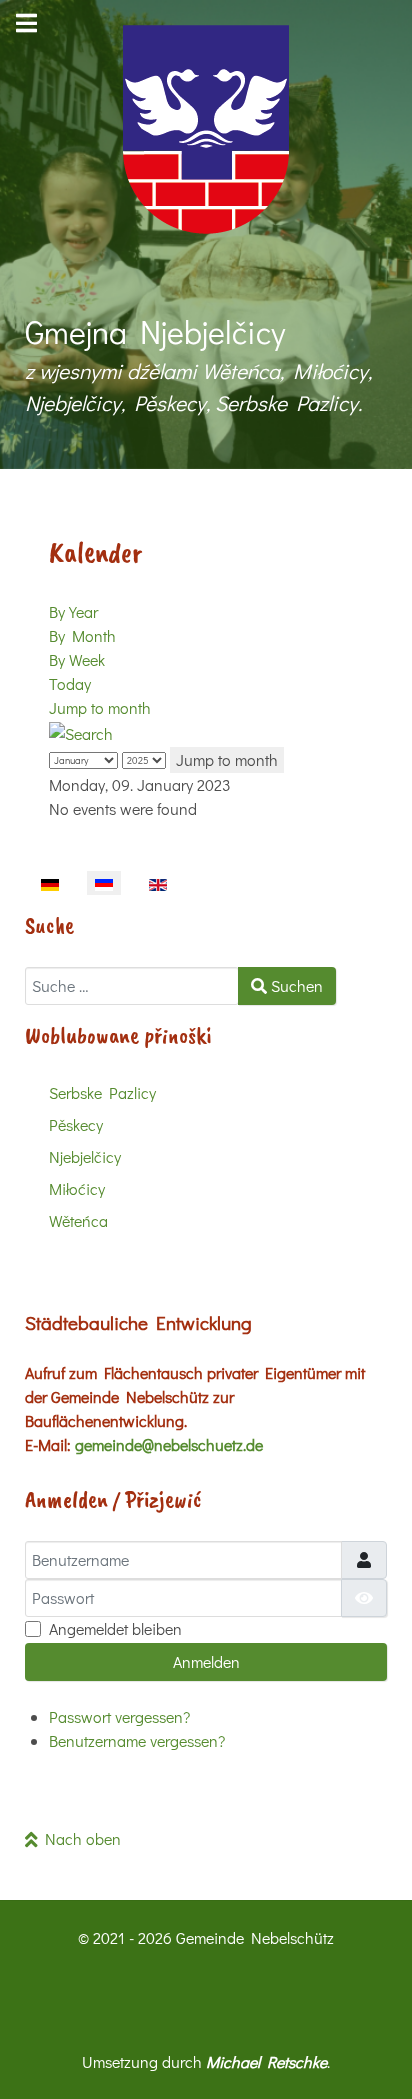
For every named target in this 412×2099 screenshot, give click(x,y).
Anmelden (206, 1661)
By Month (82, 635)
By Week (77, 659)
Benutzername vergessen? (137, 1740)
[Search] (81, 731)
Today (70, 683)
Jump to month (100, 707)
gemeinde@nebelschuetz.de (169, 1444)
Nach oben (79, 1838)
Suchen (295, 985)
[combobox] (132, 986)
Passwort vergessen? (119, 1716)
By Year (73, 611)
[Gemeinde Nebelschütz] (206, 129)
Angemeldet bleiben (115, 1628)
